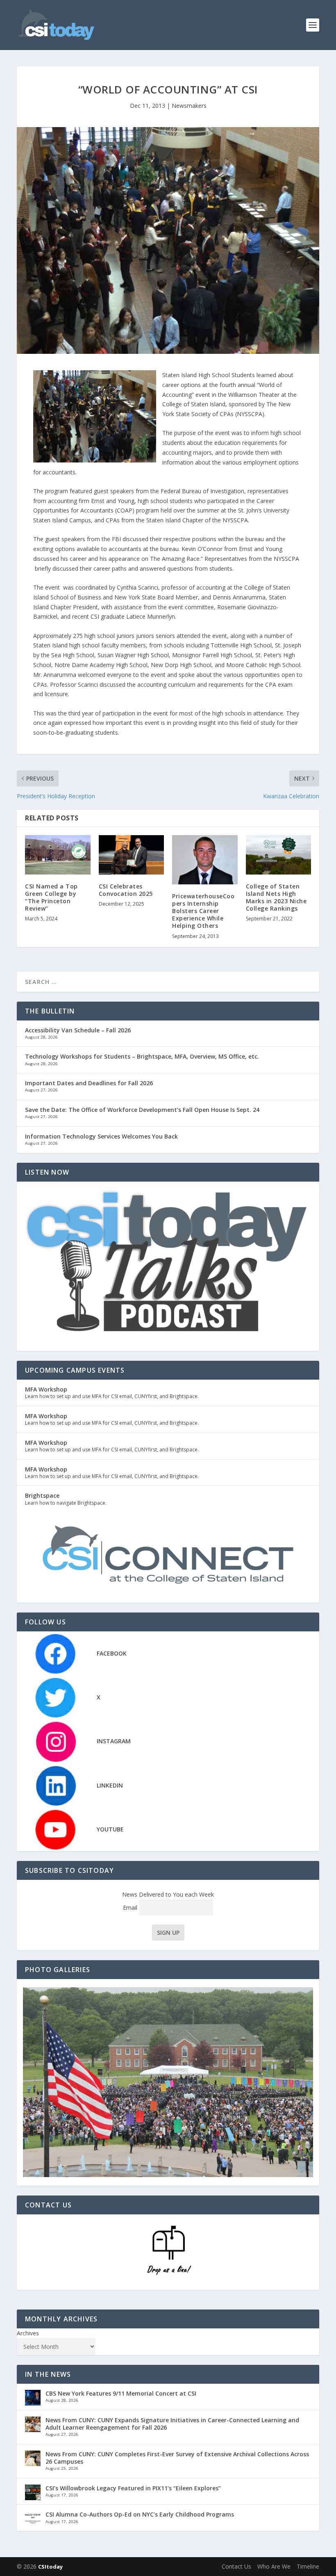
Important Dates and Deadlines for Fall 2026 (89, 1083)
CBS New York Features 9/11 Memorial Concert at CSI (121, 2393)
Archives (28, 2333)
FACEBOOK (112, 1653)
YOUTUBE (110, 1829)
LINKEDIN (110, 1785)
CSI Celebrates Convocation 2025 (126, 890)
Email (131, 1908)
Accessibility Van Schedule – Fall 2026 (78, 1030)
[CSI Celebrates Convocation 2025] (132, 855)
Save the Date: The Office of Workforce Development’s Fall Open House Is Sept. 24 (142, 1110)
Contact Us (236, 2566)
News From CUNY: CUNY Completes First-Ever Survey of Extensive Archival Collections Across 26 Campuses (177, 2458)
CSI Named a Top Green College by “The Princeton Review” (51, 897)
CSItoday (50, 2567)
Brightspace (42, 1495)
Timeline (308, 2566)
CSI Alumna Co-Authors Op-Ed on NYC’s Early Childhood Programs (140, 2514)
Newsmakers (189, 106)
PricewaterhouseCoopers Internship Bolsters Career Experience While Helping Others (203, 911)
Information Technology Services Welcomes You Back (101, 1136)
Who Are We (274, 2566)
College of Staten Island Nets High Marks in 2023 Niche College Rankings (276, 897)
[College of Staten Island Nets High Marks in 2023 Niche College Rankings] (279, 855)
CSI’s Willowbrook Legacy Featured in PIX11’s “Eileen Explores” (133, 2488)
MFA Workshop (46, 1389)
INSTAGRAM (114, 1741)
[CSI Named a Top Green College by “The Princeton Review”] (58, 855)
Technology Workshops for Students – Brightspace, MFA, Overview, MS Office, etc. (142, 1056)
